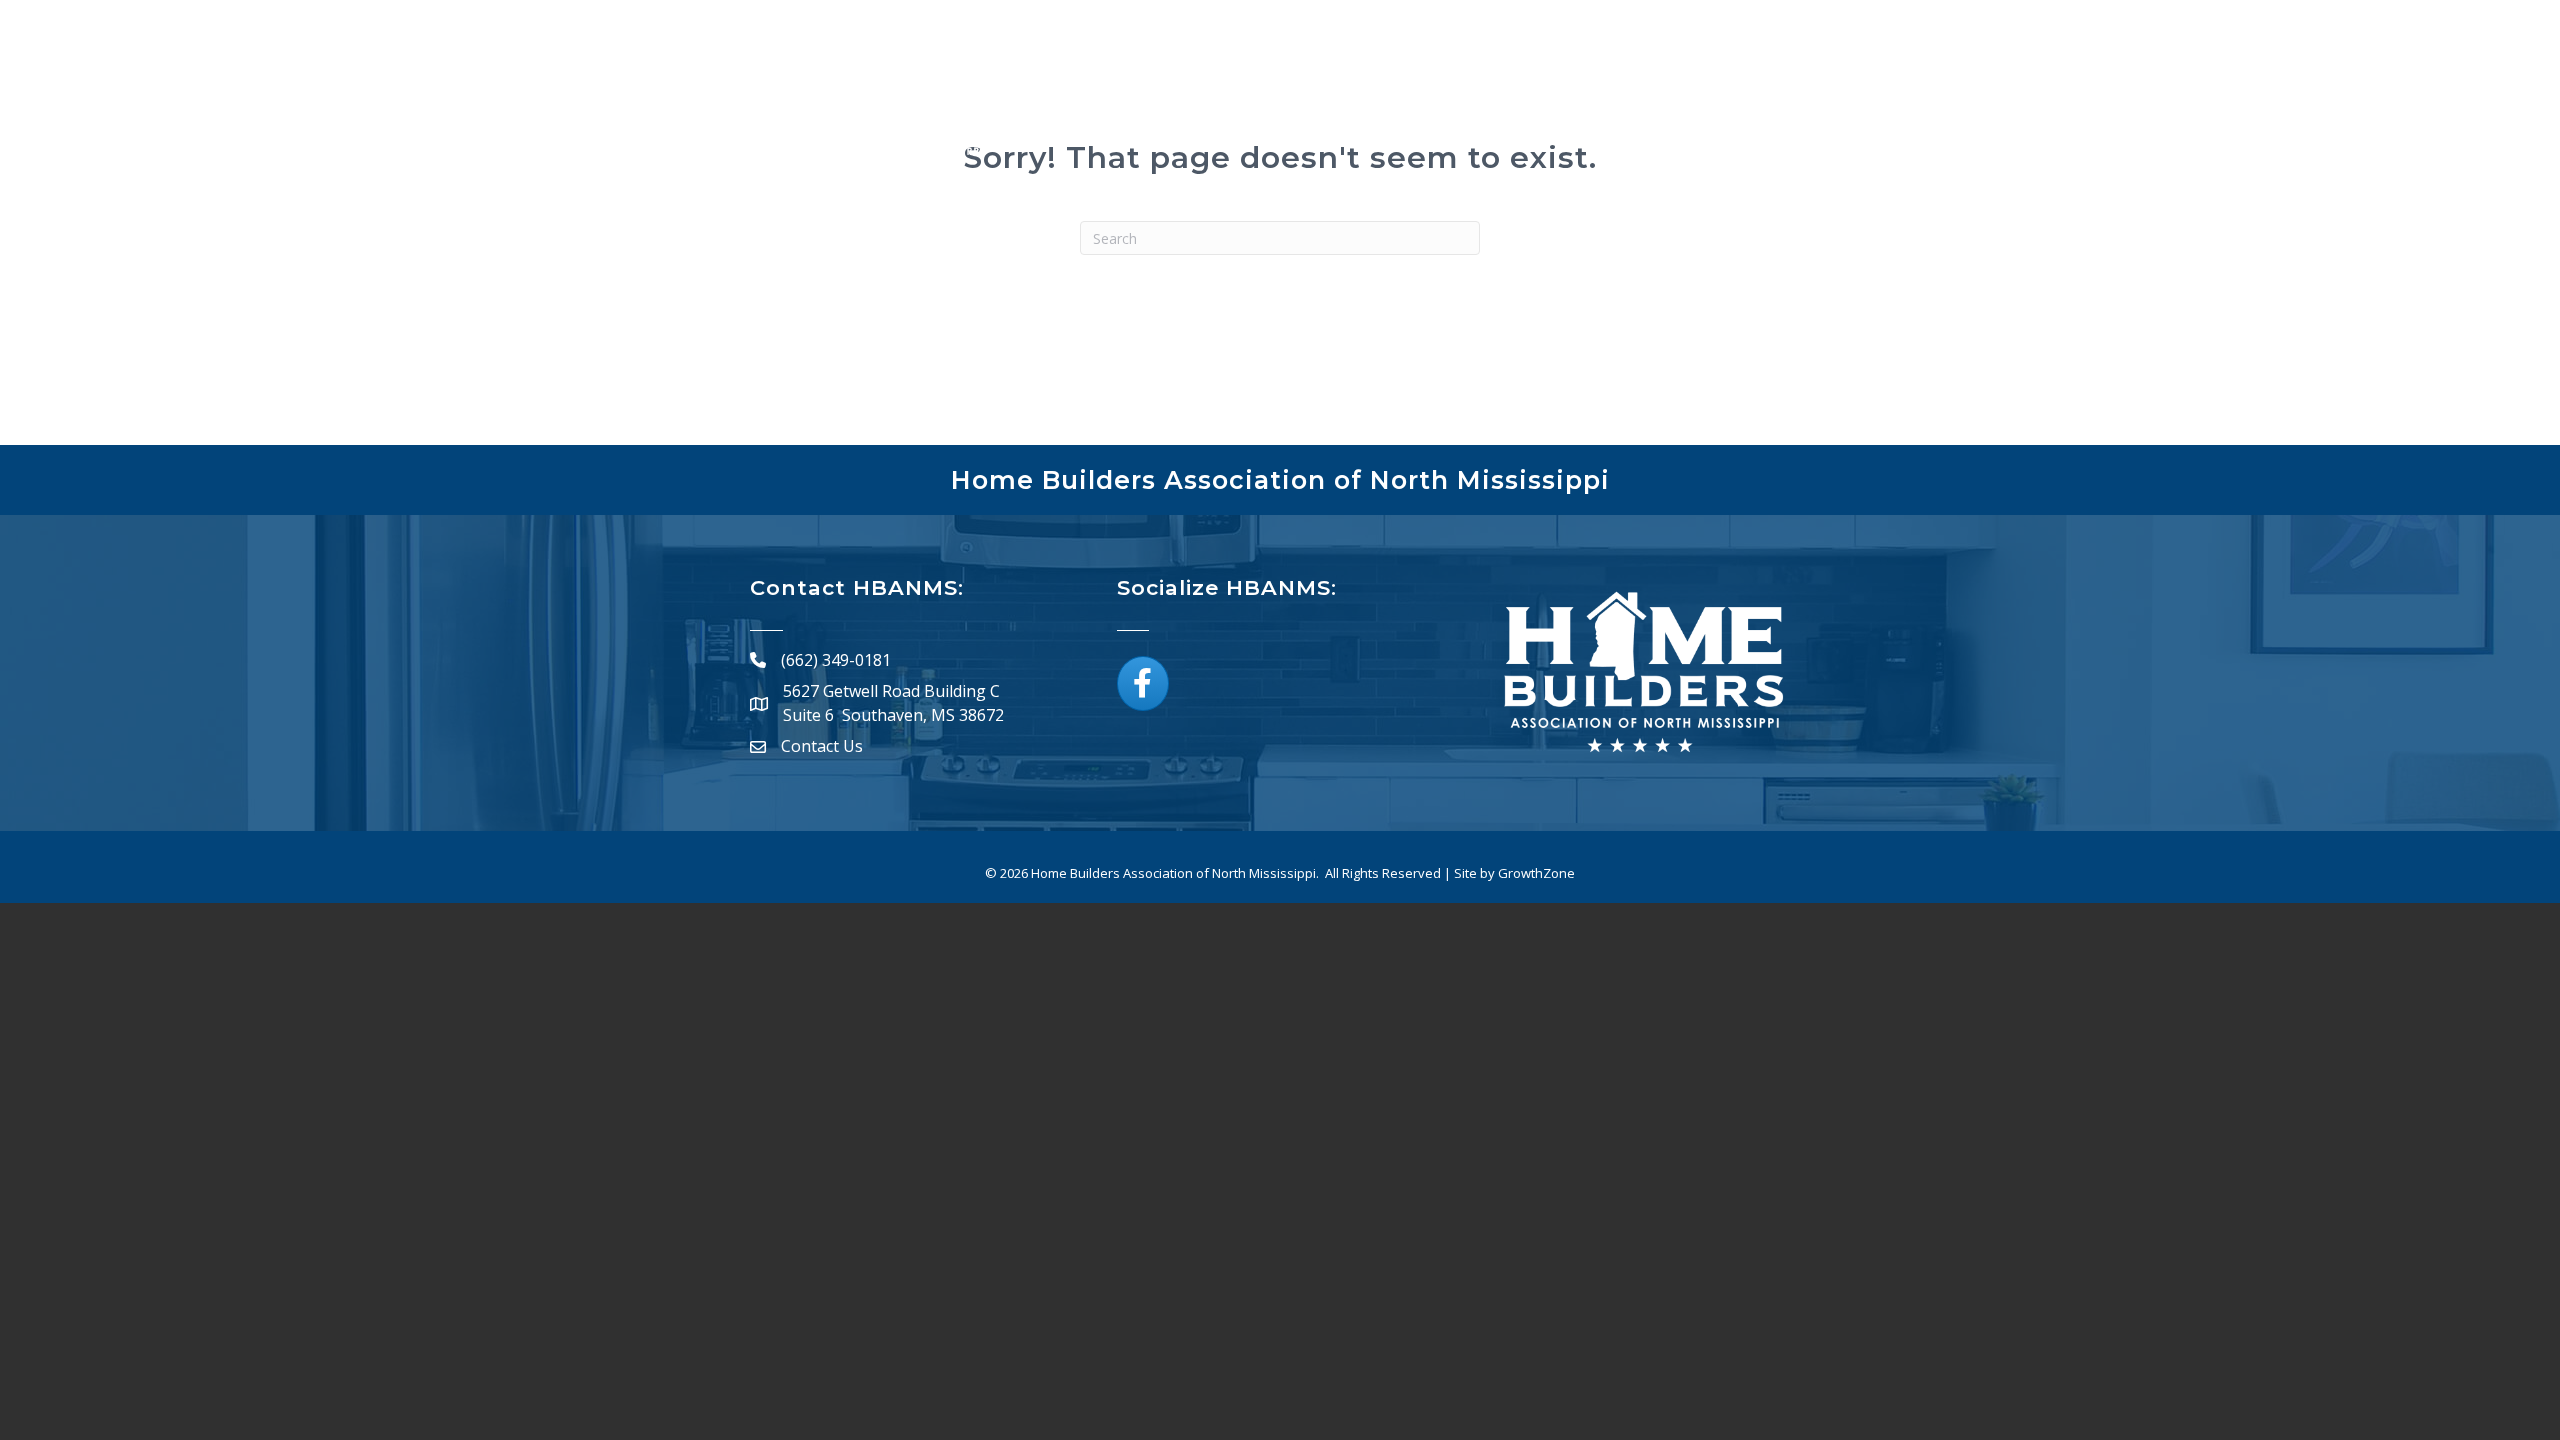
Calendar (1458, 112)
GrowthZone (1536, 873)
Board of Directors (1605, 112)
